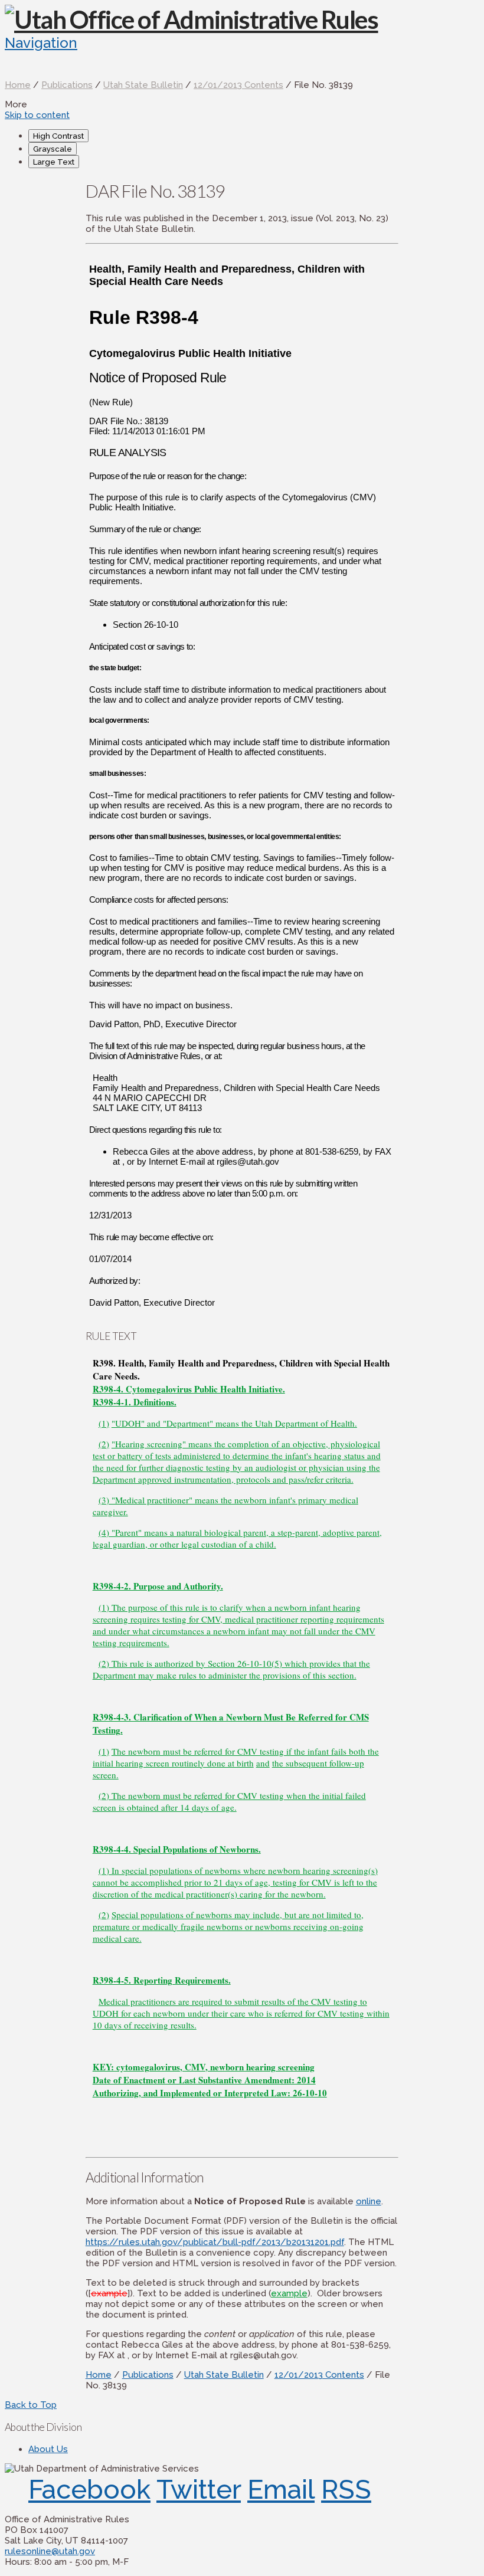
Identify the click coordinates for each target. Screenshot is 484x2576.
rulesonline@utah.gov (50, 2551)
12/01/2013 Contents (238, 85)
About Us (48, 2449)
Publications (67, 85)
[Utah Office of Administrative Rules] (192, 19)
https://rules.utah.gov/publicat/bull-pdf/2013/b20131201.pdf (215, 2242)
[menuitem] (254, 136)
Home (18, 85)
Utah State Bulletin (143, 85)
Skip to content (37, 115)
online (369, 2201)
